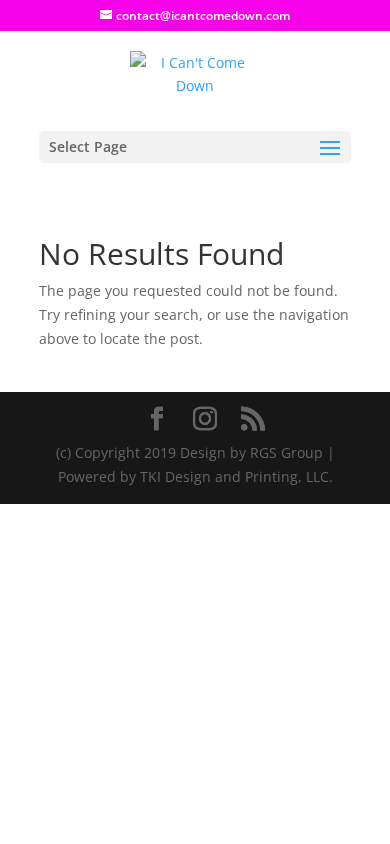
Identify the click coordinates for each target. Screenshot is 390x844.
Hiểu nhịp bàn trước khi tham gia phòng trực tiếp (165, 831)
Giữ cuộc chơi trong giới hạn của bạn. (126, 807)
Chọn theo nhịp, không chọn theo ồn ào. (134, 784)
